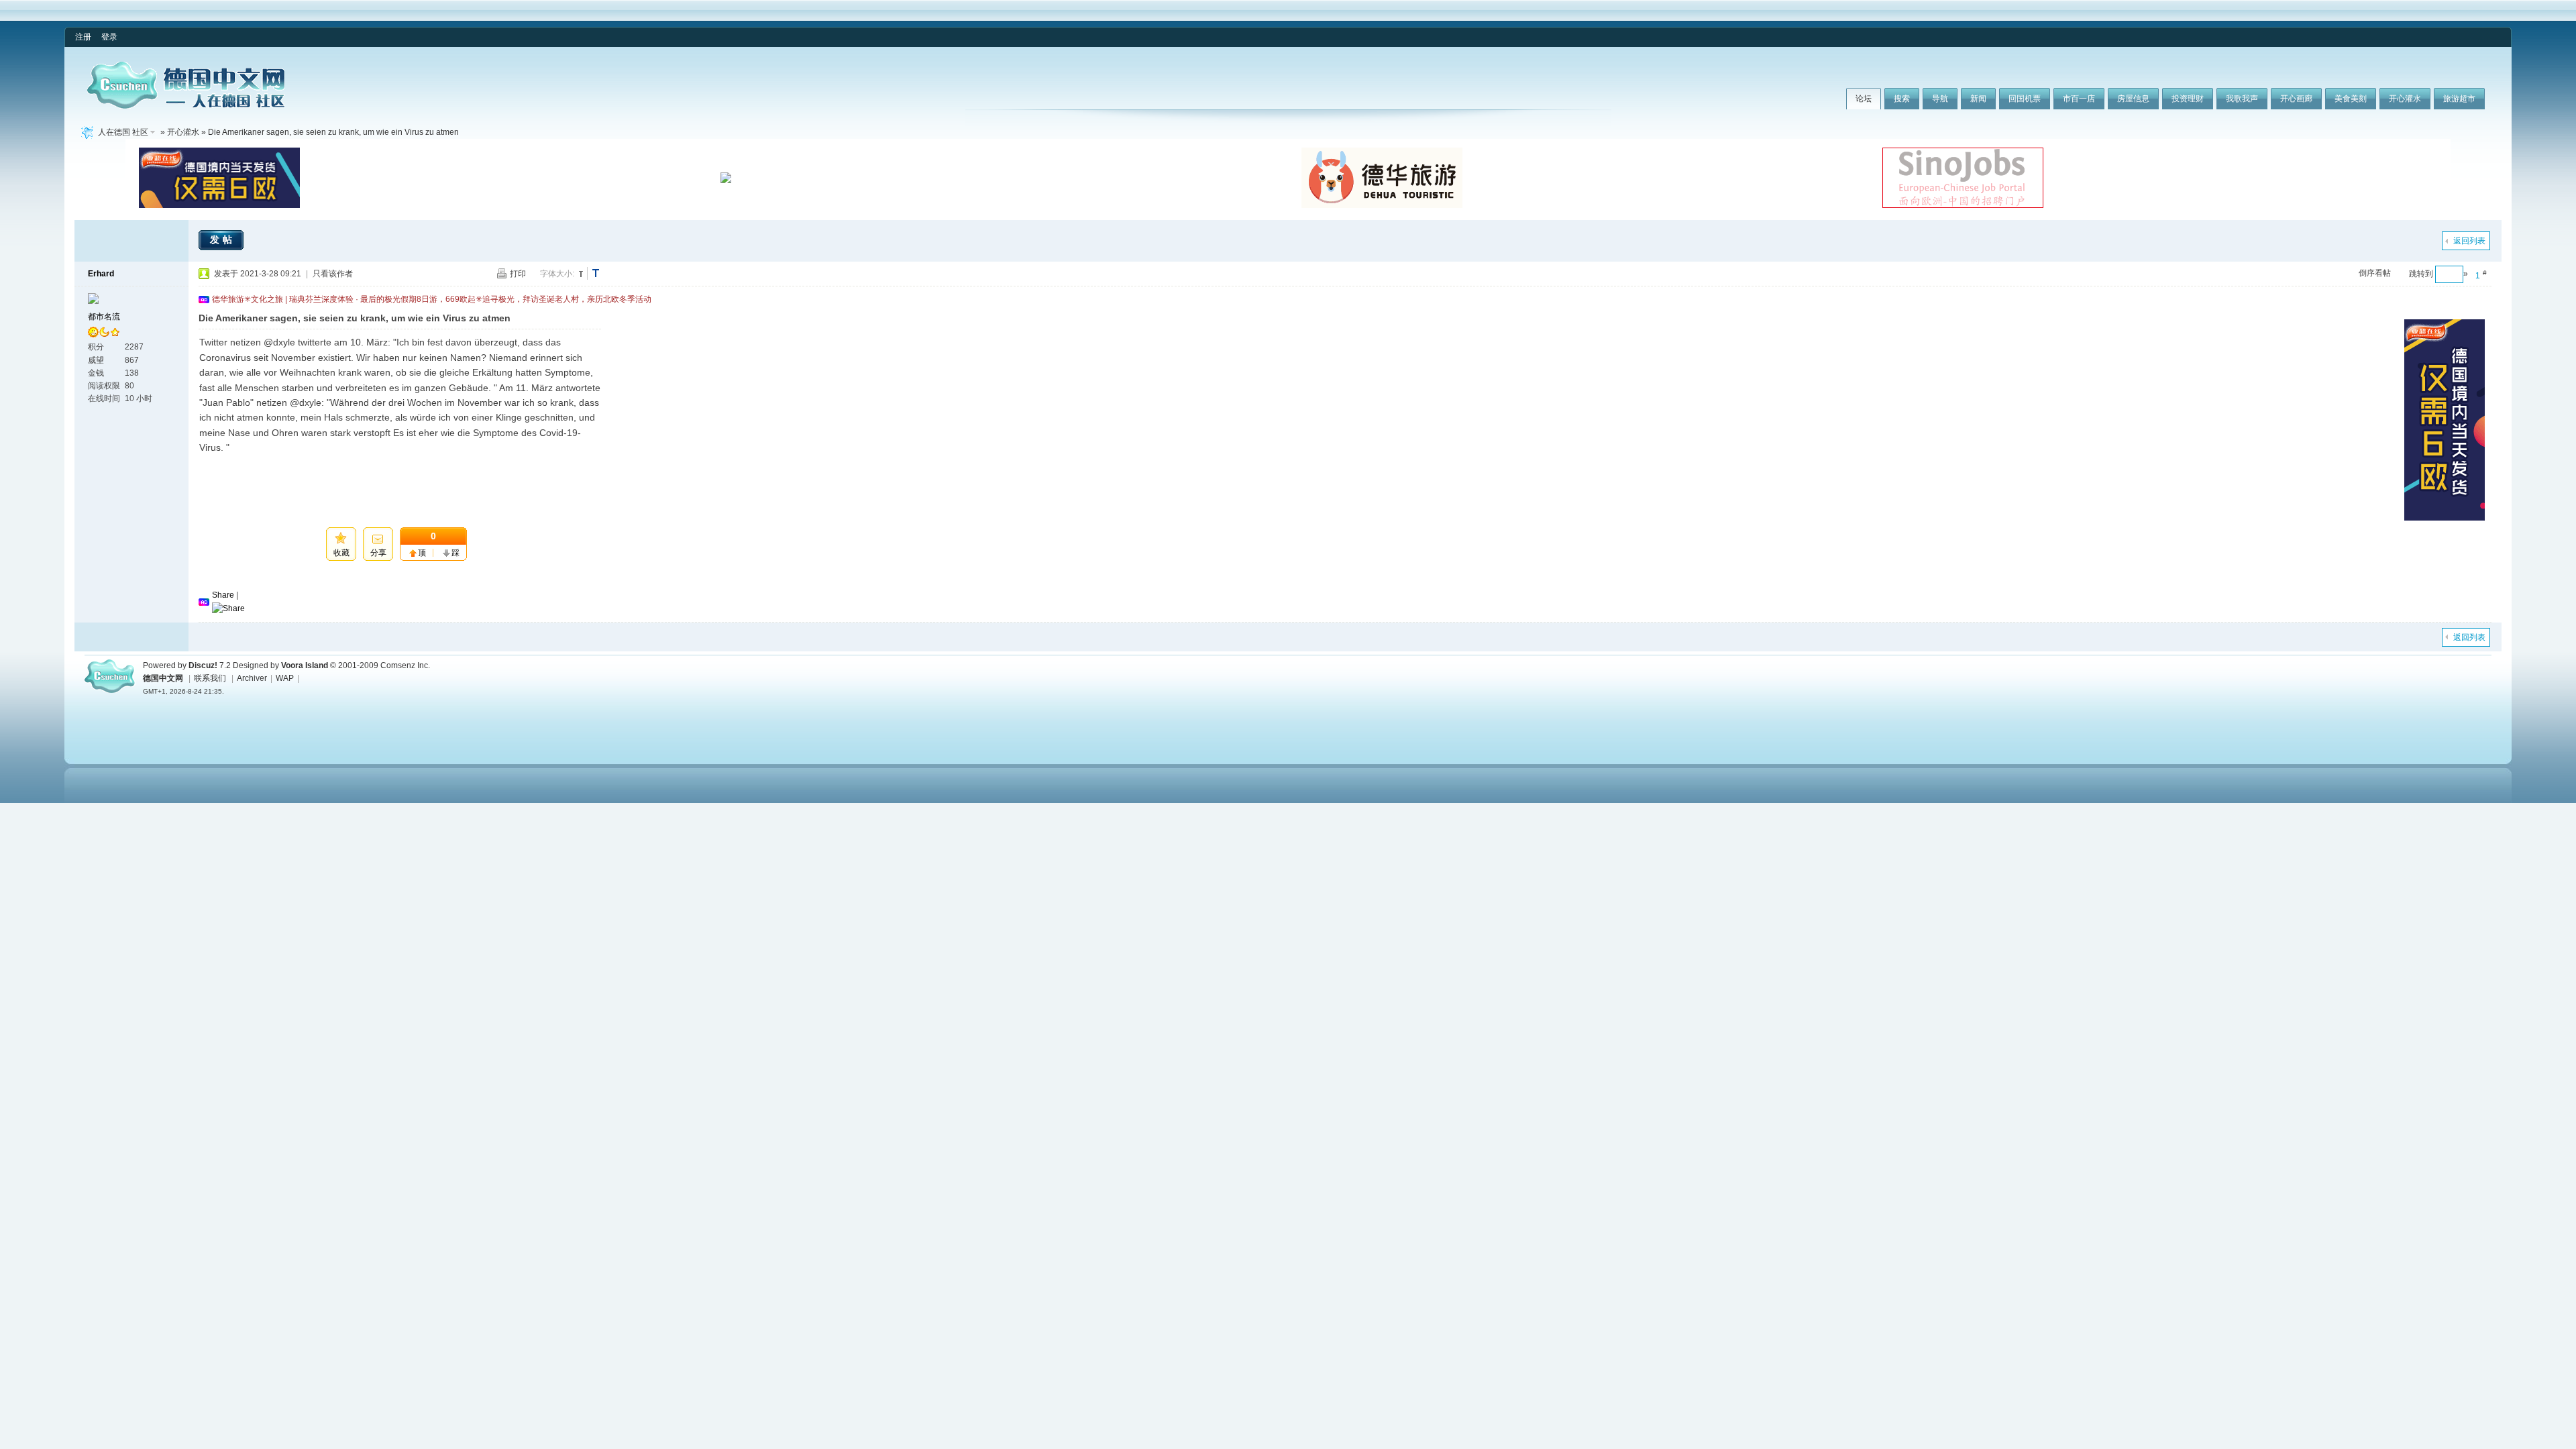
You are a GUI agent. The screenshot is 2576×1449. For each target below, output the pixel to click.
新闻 (1978, 99)
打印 (518, 274)
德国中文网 (163, 678)
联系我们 (210, 678)
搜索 (1902, 99)
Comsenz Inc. (405, 665)
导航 (1940, 99)
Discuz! (203, 665)
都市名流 (104, 317)
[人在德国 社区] (186, 106)
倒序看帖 (2375, 273)
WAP (285, 678)
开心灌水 (2405, 99)
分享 (378, 553)
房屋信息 (2133, 99)
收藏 (341, 553)
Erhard (101, 274)
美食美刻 (2351, 99)
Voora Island (305, 665)
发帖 (223, 239)
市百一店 (2079, 99)
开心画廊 (2296, 99)
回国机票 (2025, 99)
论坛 (1864, 99)
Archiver (252, 678)
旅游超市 (2459, 99)
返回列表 (2469, 241)
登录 (109, 37)
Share (223, 595)
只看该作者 (333, 274)
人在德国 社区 (123, 132)
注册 (83, 37)
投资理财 (2188, 99)
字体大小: (557, 274)
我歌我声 (2242, 99)
